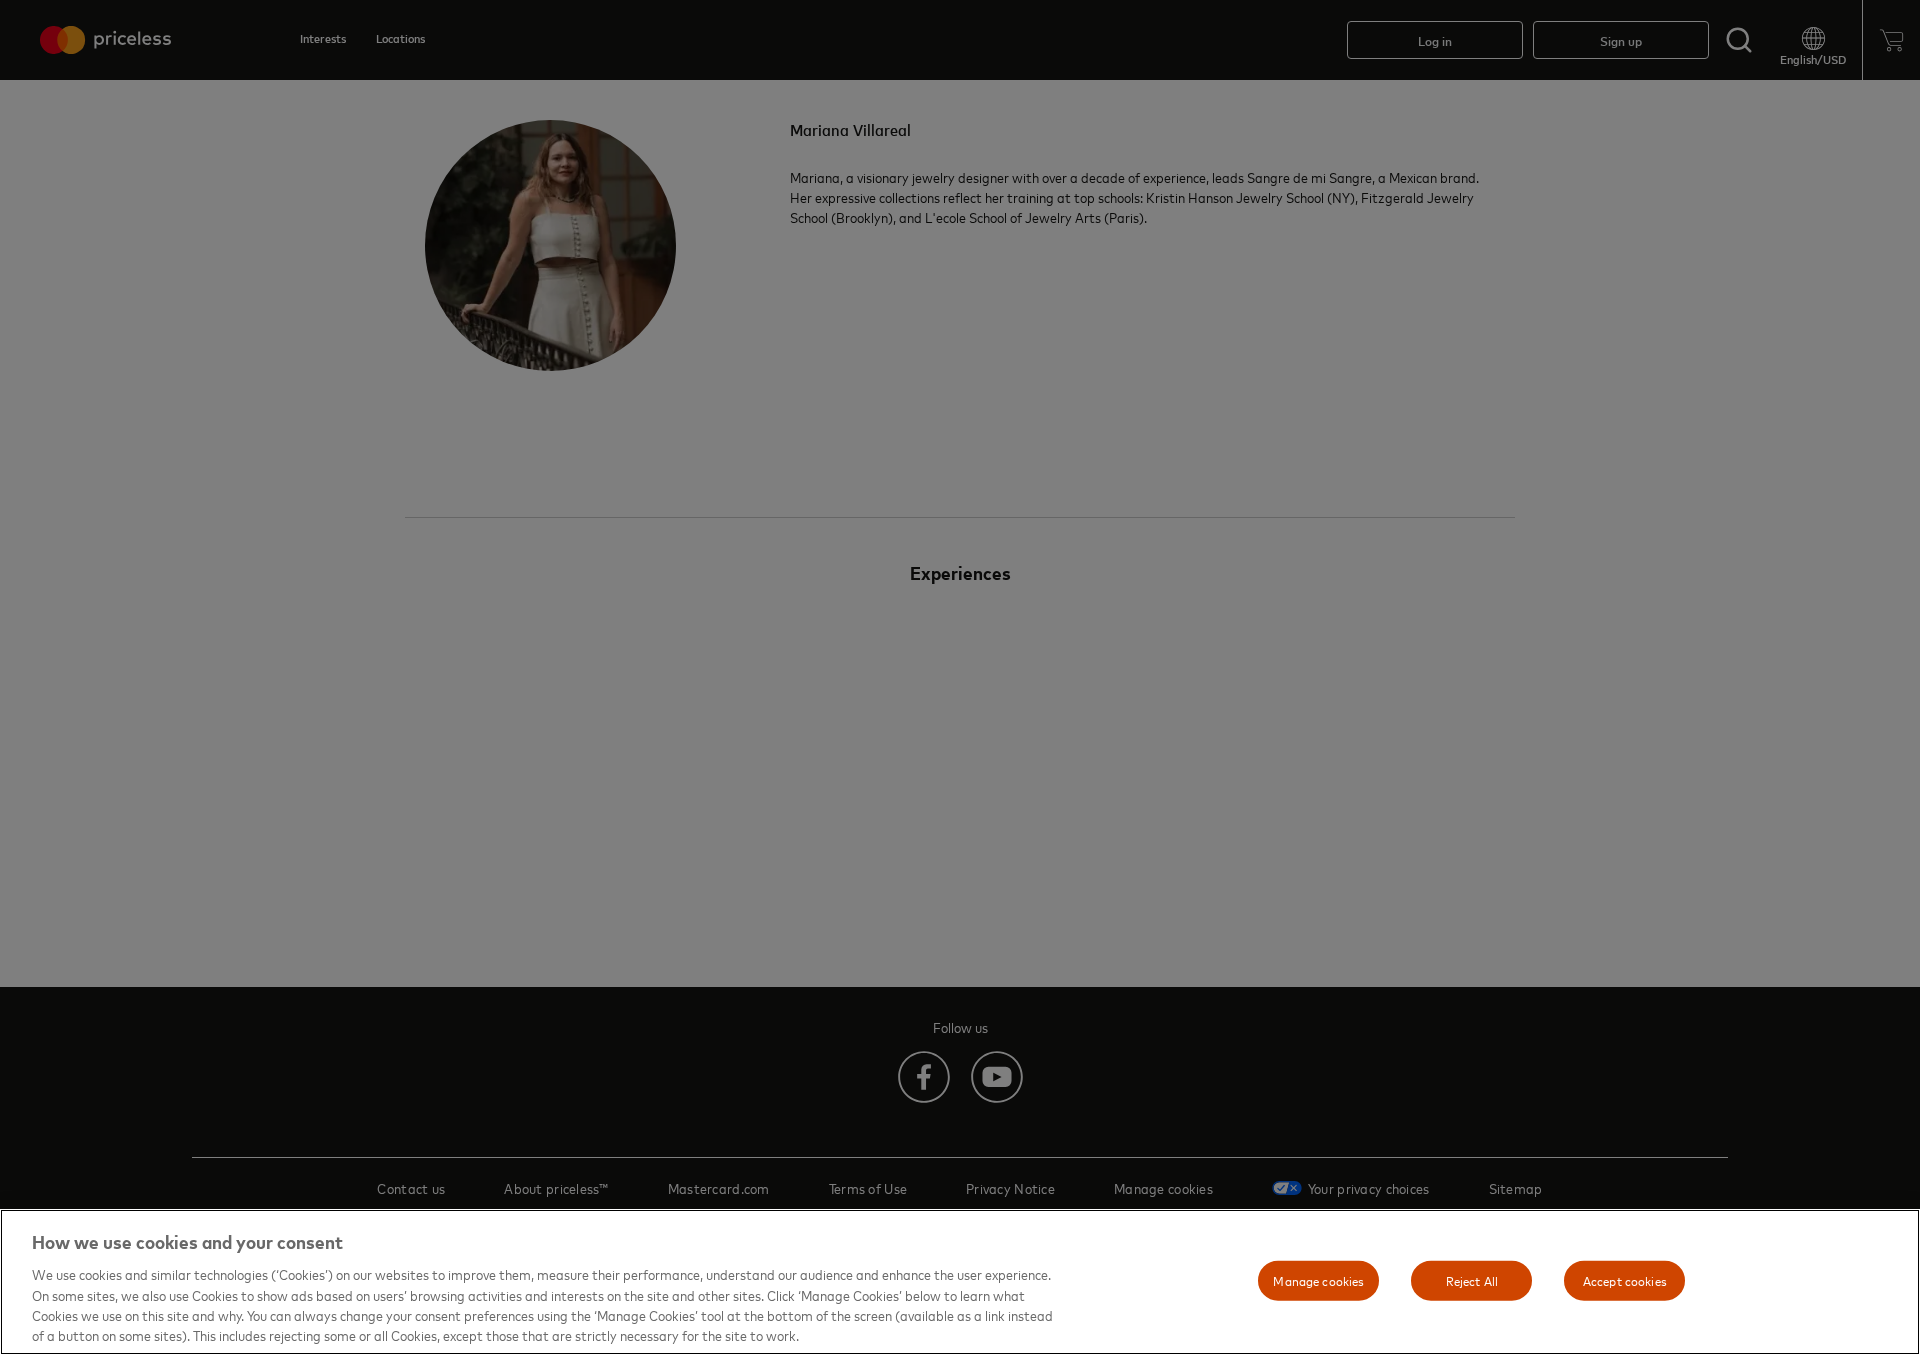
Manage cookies (1318, 1280)
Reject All (1472, 1280)
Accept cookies (1625, 1280)
